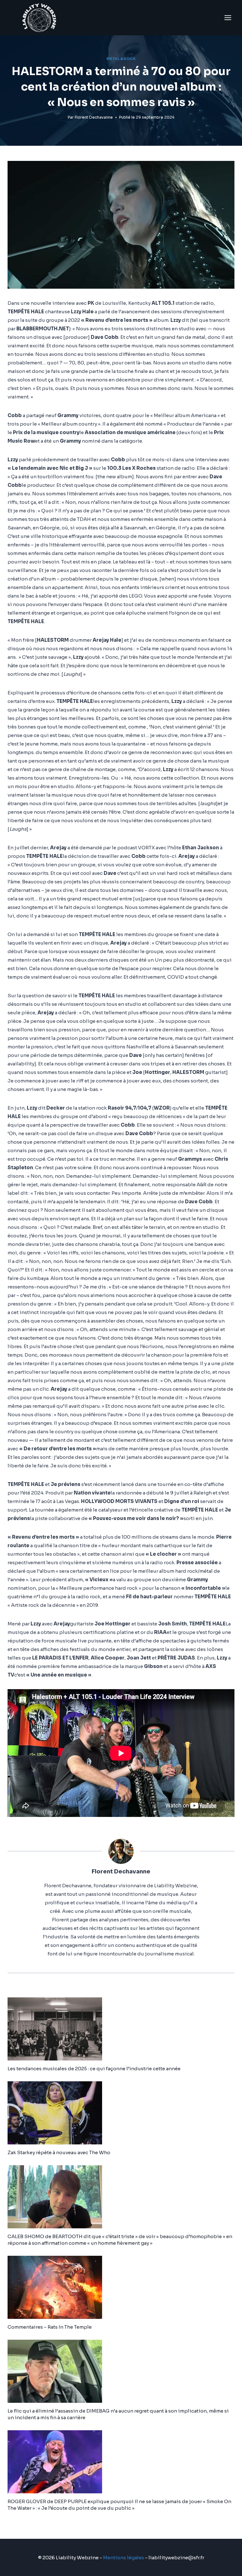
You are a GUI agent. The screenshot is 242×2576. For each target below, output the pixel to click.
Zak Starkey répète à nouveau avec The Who (59, 2152)
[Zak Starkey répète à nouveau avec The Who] (121, 2113)
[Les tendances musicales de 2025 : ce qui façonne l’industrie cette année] (121, 2029)
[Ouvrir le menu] (228, 18)
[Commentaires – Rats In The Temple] (121, 2287)
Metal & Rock (121, 59)
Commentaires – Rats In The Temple (50, 2327)
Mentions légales (124, 2558)
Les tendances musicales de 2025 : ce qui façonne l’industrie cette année (94, 2069)
